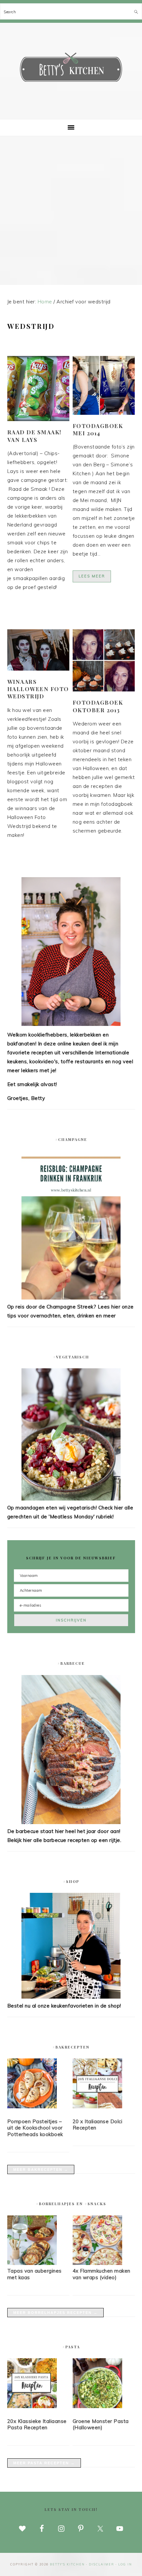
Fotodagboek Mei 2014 (98, 429)
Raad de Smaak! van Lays (35, 436)
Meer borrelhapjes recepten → (55, 2313)
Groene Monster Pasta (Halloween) (101, 2424)
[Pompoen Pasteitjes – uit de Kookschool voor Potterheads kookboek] (38, 2085)
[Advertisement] (71, 211)
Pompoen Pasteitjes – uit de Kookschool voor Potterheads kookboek (35, 2128)
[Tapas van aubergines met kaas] (32, 2263)
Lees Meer (92, 576)
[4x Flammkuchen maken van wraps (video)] (97, 2263)
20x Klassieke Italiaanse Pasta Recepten (37, 2424)
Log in (125, 2564)
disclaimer (102, 2564)
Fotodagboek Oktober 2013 (98, 706)
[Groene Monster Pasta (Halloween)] (104, 2384)
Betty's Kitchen (71, 69)
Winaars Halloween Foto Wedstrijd (38, 689)
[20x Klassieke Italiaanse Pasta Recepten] (38, 2384)
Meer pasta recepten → (44, 2463)
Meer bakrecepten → (41, 2169)
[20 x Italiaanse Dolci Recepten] (104, 2085)
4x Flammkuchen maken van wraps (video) (102, 2274)
